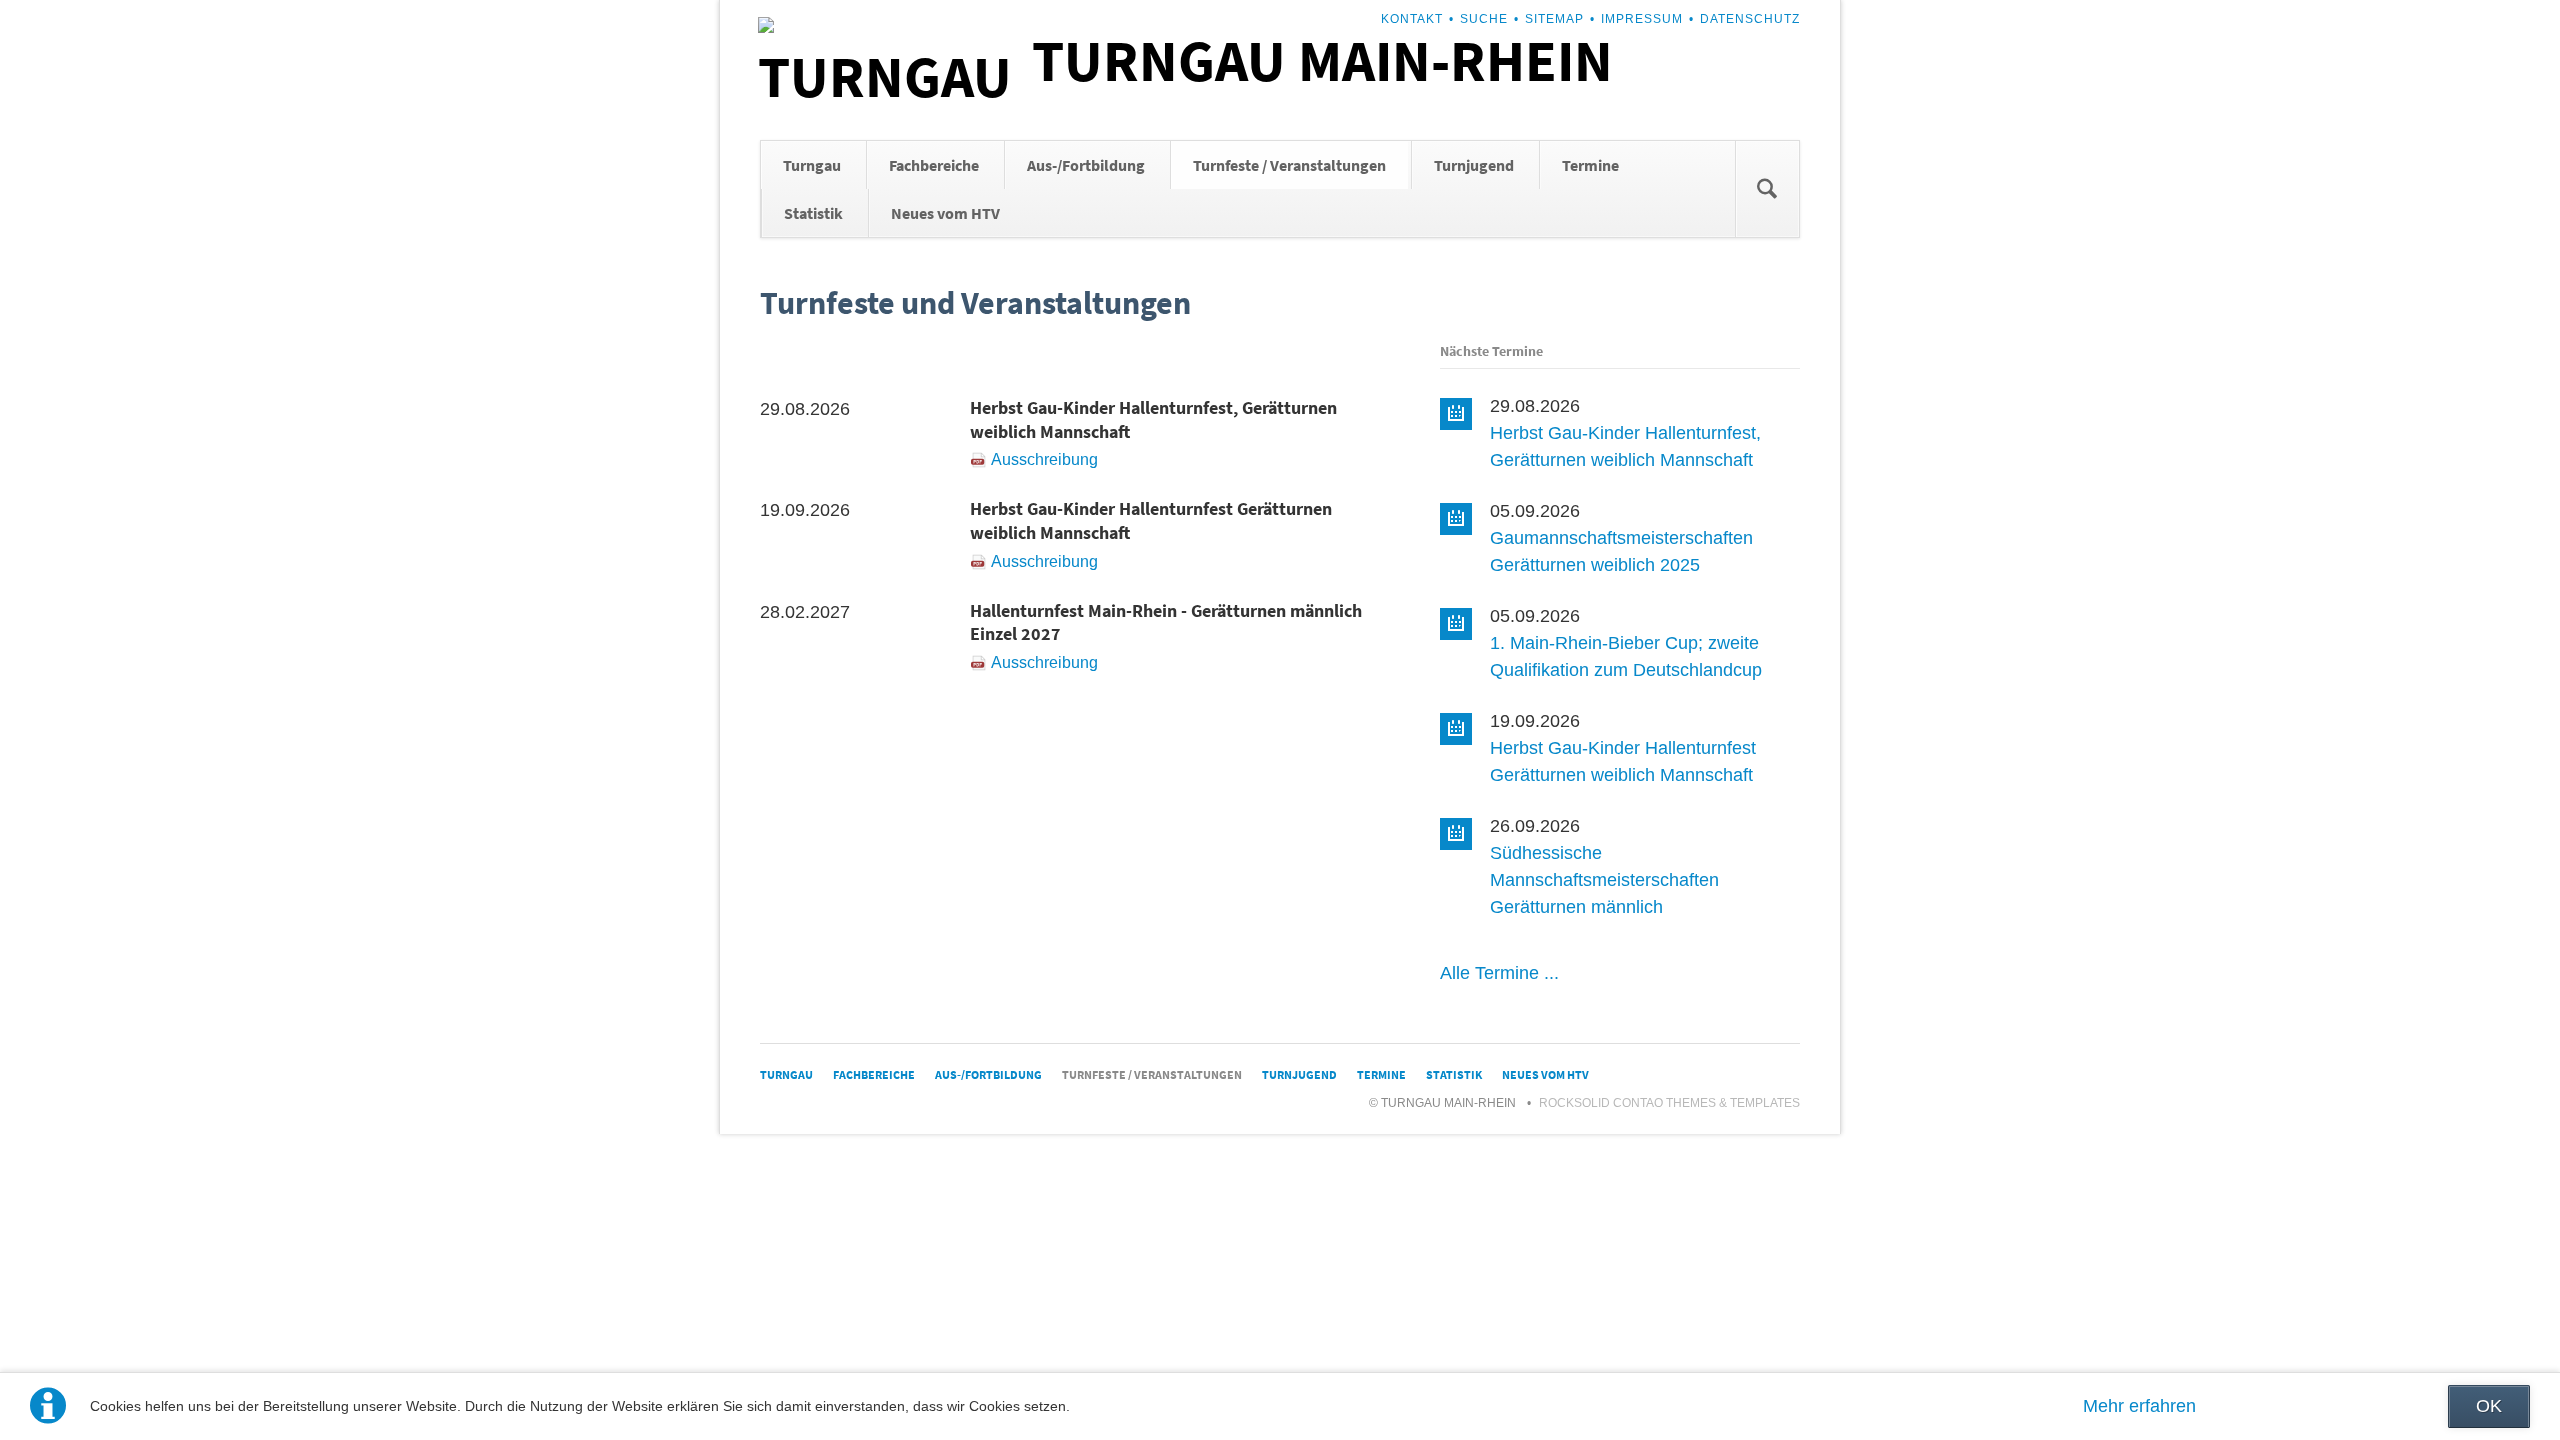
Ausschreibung (1044, 459)
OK (2489, 1406)
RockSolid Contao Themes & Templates (1669, 1103)
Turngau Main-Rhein (1322, 60)
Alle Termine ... (1499, 973)
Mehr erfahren (2139, 1406)
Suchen (1767, 189)
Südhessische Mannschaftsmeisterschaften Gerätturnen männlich (1604, 880)
